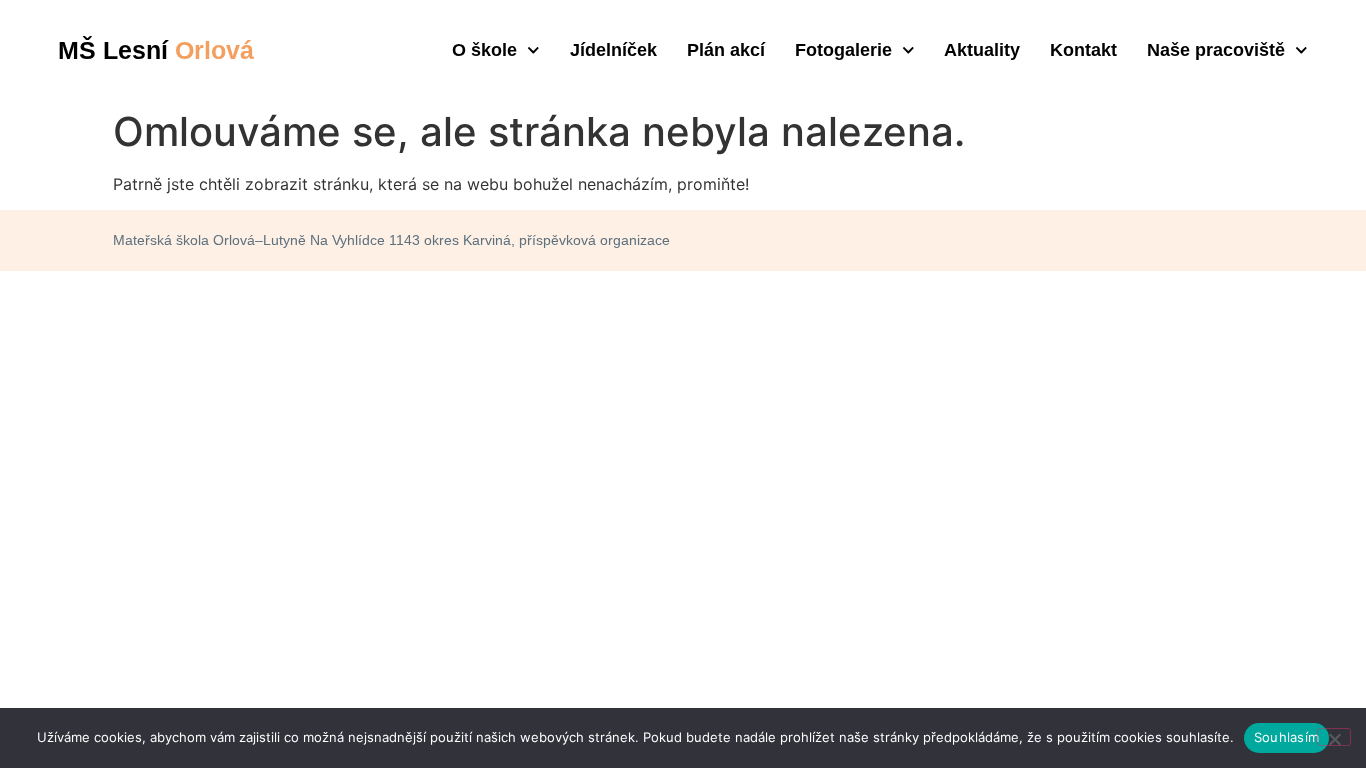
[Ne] (1334, 737)
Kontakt (1083, 50)
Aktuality (982, 50)
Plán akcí (726, 50)
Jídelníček (613, 50)
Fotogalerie (843, 50)
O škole (484, 50)
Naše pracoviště (1216, 50)
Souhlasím (1286, 737)
